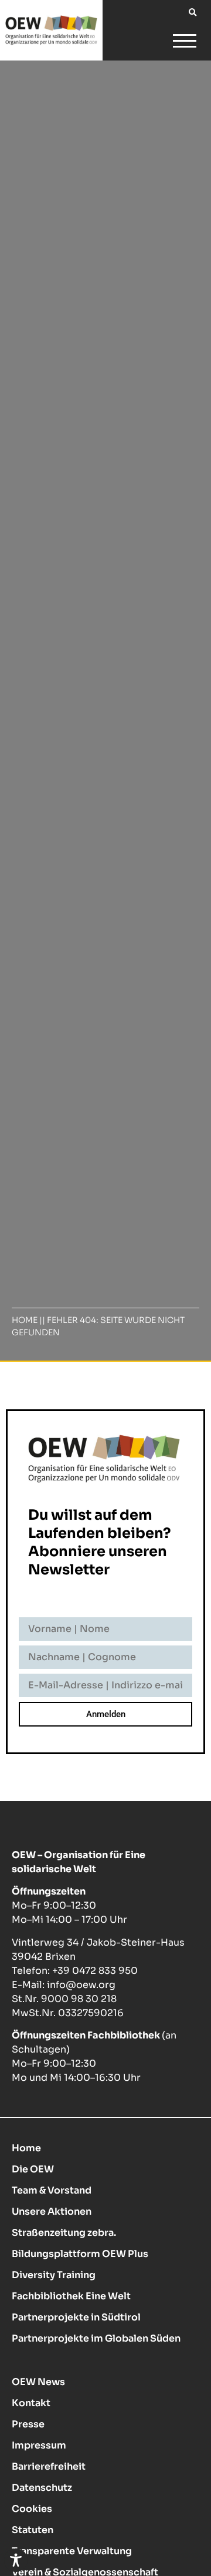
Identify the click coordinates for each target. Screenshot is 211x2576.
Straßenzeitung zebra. (64, 2233)
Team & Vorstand (52, 2190)
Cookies (32, 2509)
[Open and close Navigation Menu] (185, 43)
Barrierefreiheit (49, 2466)
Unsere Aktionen (52, 2211)
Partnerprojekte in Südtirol (76, 2317)
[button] (193, 13)
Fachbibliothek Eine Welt (71, 2296)
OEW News (38, 2382)
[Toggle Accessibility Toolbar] (16, 2560)
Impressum (39, 2445)
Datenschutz (42, 2488)
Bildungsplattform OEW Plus (80, 2254)
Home (25, 1320)
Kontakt (31, 2403)
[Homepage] (51, 30)
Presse (28, 2424)
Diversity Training (54, 2275)
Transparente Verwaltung (72, 2551)
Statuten (33, 2530)
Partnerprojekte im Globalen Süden (96, 2338)
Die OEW (33, 2169)
